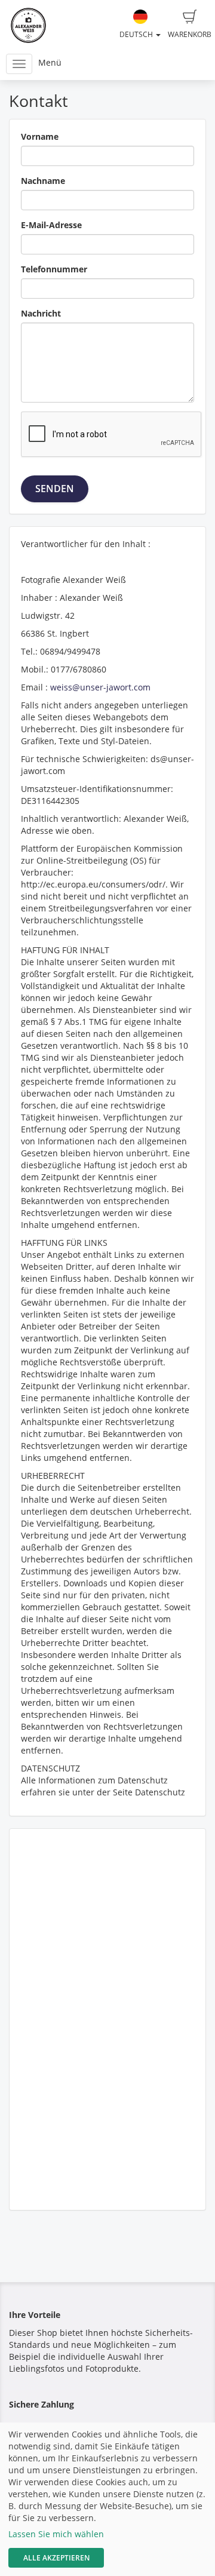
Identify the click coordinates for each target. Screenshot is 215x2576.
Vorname (40, 136)
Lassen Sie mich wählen (56, 2534)
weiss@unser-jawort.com (100, 687)
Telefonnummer (54, 269)
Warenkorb (190, 34)
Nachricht (41, 313)
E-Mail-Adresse (51, 225)
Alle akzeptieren (56, 2558)
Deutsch (137, 34)
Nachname (43, 181)
